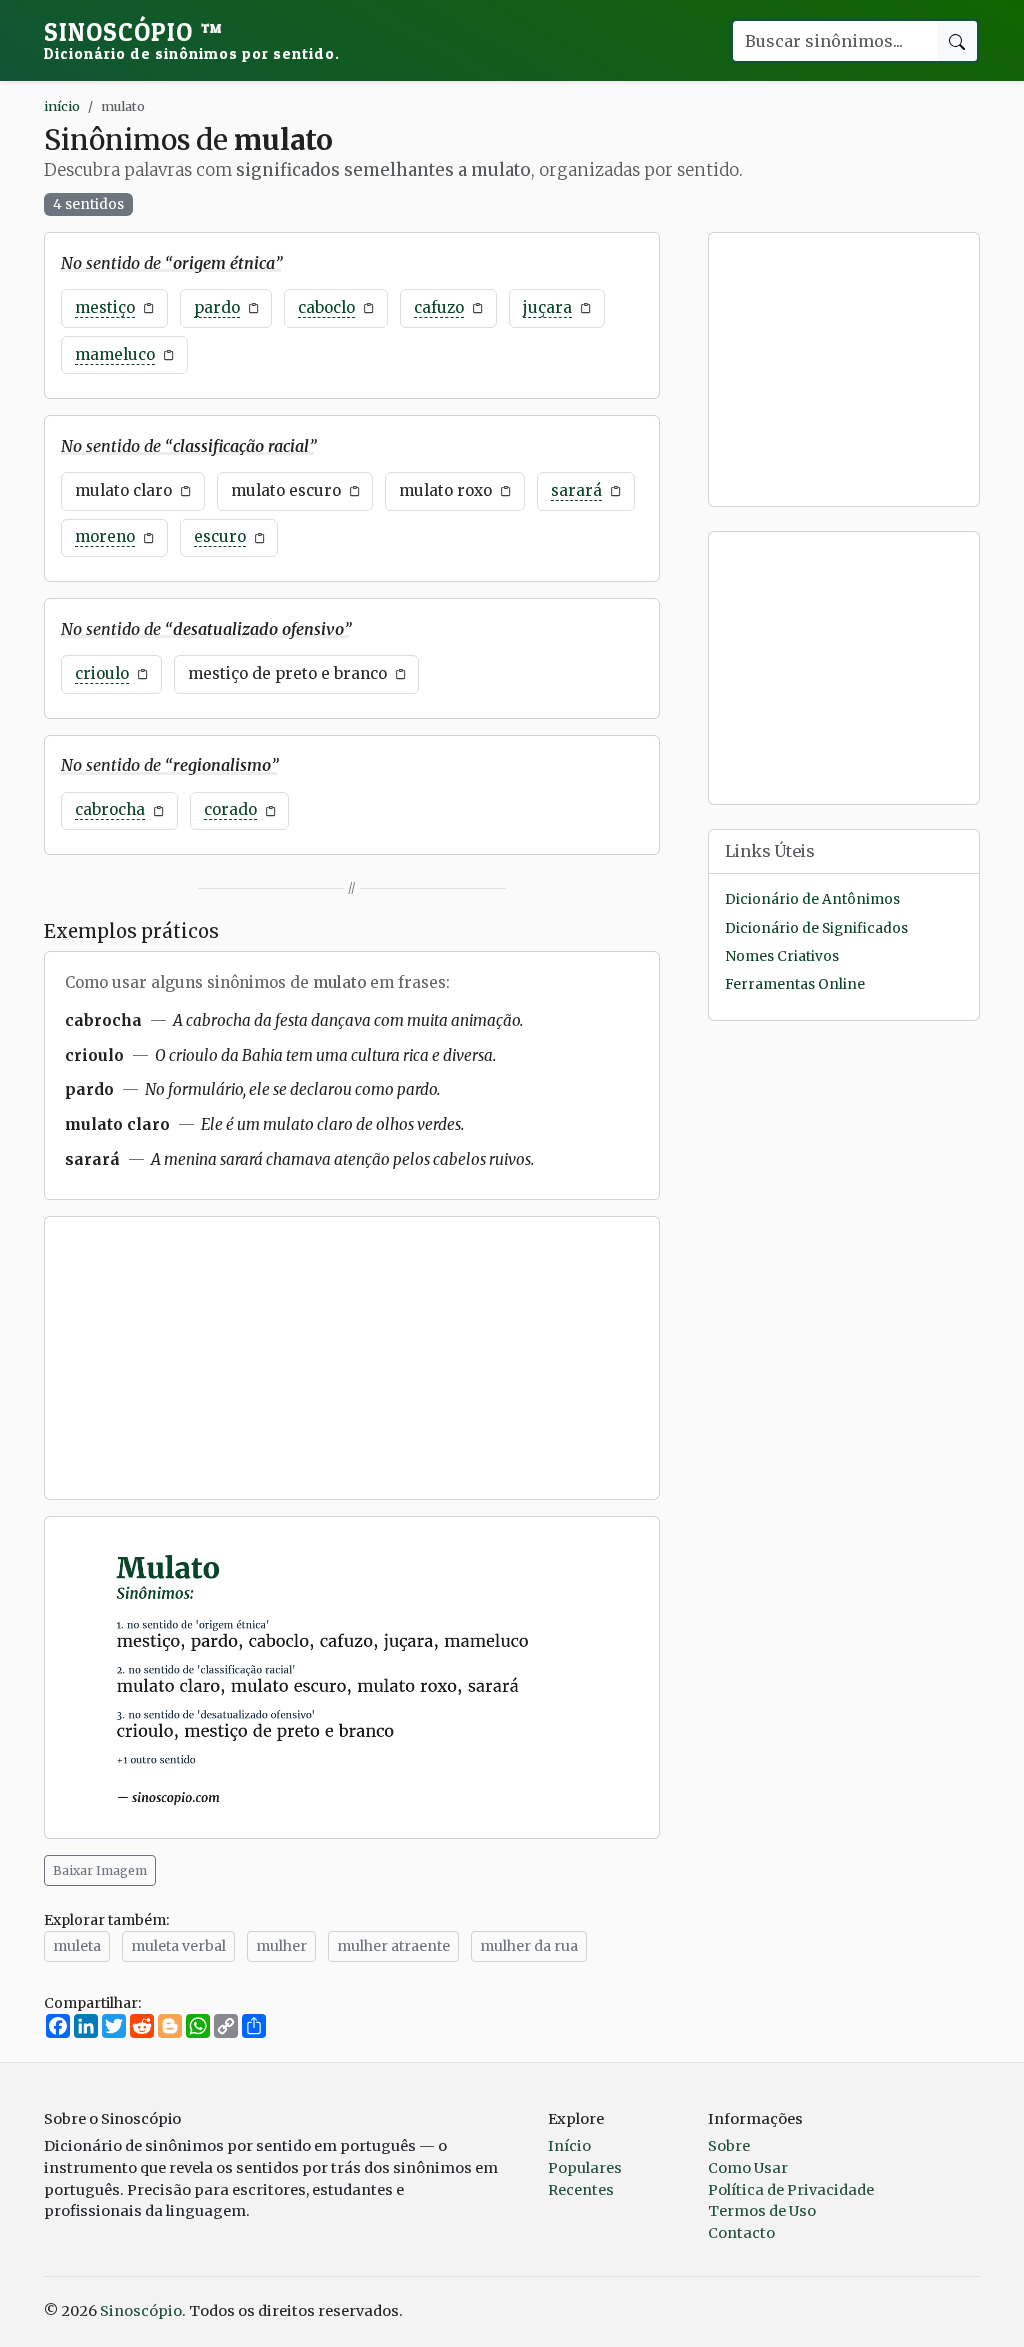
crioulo (102, 673)
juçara (547, 307)
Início (569, 2146)
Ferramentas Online (795, 984)
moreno (105, 536)
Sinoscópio (192, 40)
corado (230, 809)
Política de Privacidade (791, 2190)
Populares (585, 2168)
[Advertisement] (352, 1358)
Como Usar (748, 2168)
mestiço (105, 307)
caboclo (326, 307)
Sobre (729, 2146)
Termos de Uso (762, 2211)
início (62, 106)
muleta (77, 1946)
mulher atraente (393, 1946)
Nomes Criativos (782, 956)
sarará (576, 490)
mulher (281, 1946)
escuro (220, 536)
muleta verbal (178, 1946)
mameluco (115, 354)
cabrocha (110, 809)
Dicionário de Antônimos (812, 899)
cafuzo (439, 307)
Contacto (741, 2233)
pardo (217, 307)
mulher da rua (529, 1946)
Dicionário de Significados (816, 928)
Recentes (581, 2190)
